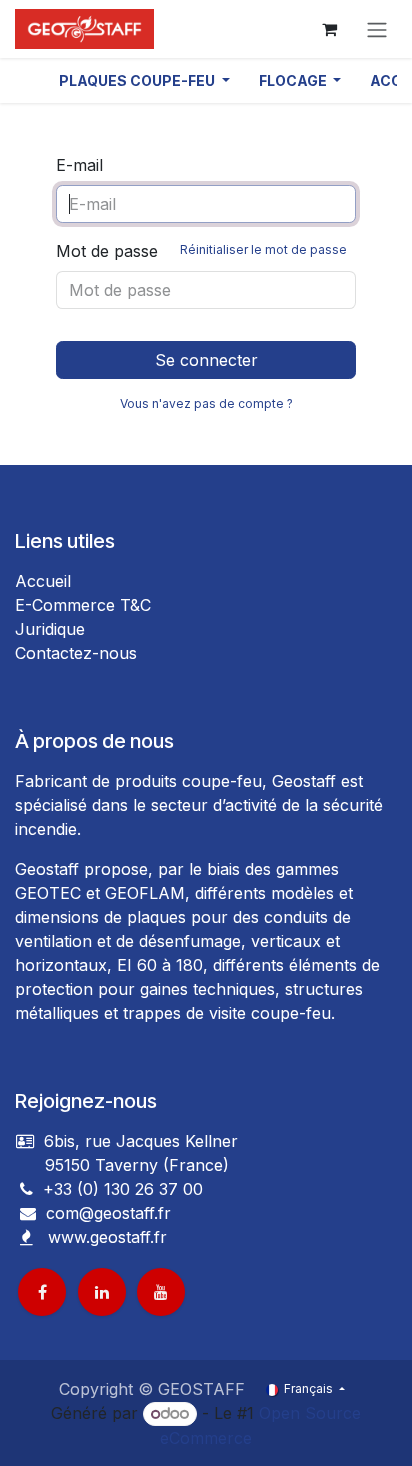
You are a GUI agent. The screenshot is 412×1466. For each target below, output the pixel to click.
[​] (28, 1213)
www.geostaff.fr (107, 1237)
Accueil (43, 581)
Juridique (50, 629)
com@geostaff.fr (106, 1213)
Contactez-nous (76, 653)
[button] (144, 80)
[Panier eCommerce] (329, 29)
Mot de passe (201, 251)
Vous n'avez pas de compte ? (206, 403)
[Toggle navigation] (377, 29)
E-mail (79, 165)
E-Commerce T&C (83, 605)
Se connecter (206, 360)
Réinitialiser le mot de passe (263, 249)
